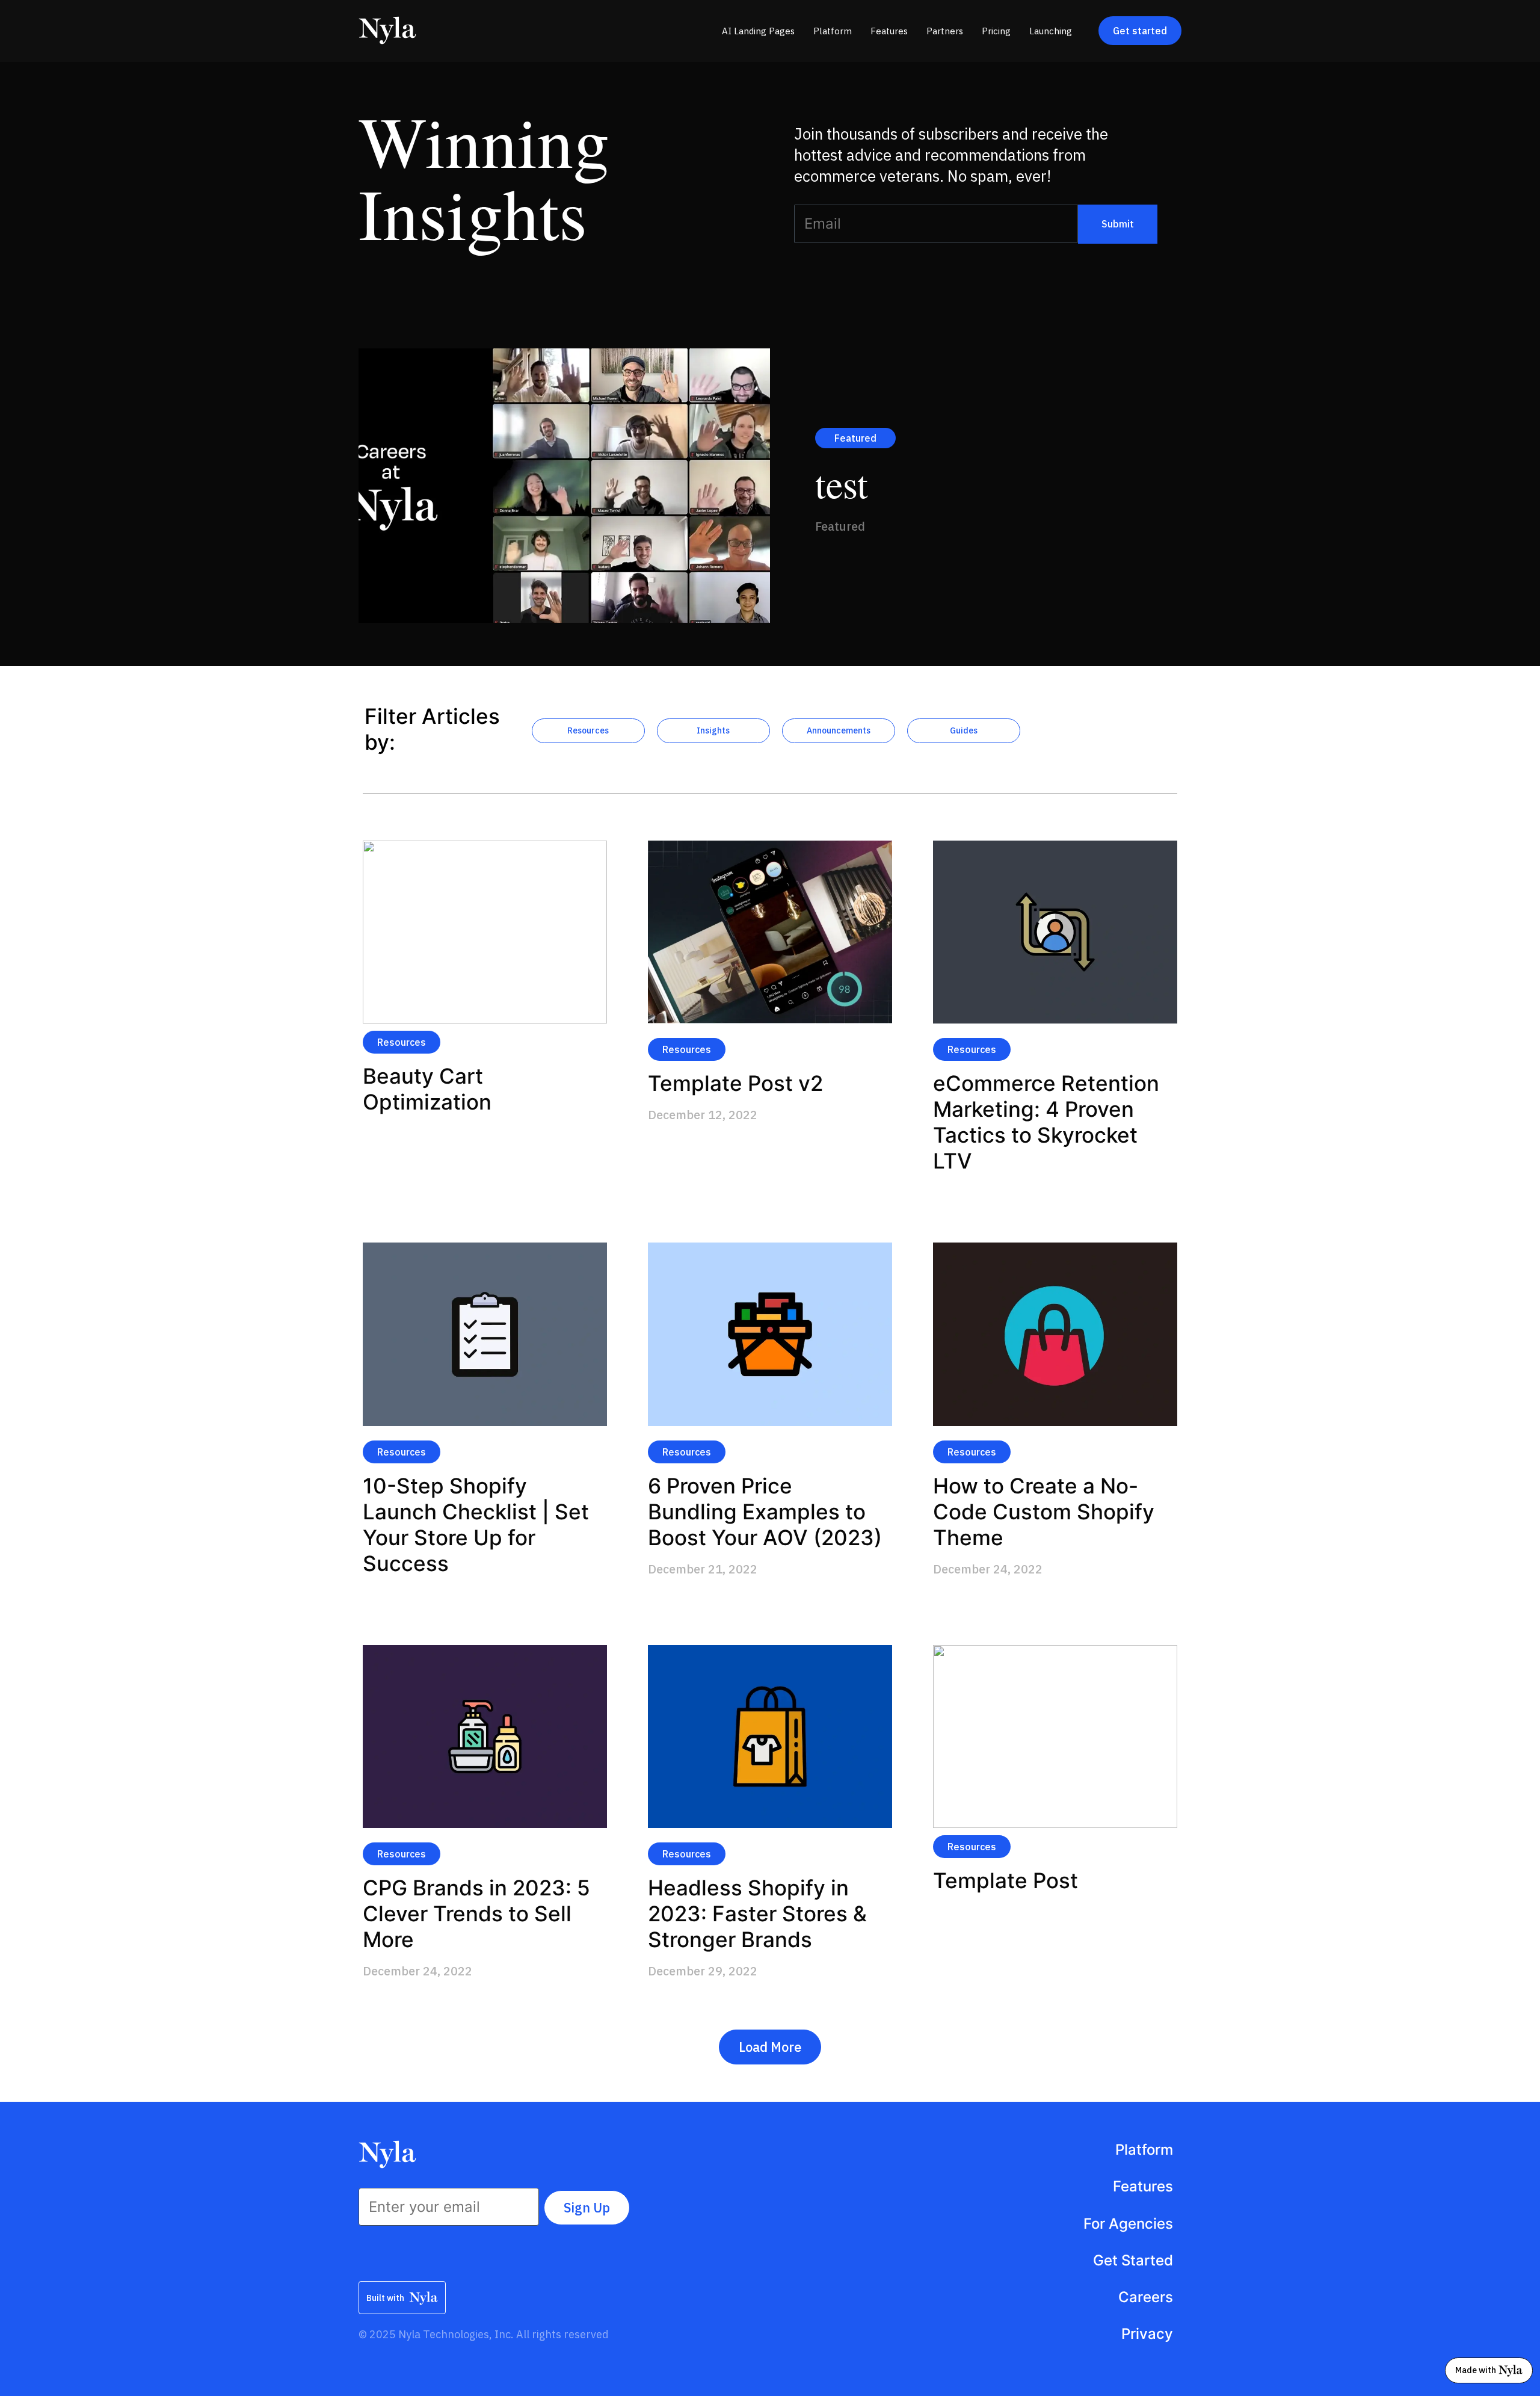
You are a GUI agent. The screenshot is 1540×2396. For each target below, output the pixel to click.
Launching (1051, 31)
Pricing (996, 31)
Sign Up (587, 2207)
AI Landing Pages (758, 31)
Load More (770, 2047)
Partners (945, 31)
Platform (833, 31)
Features (889, 31)
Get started (1140, 31)
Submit (1118, 224)
